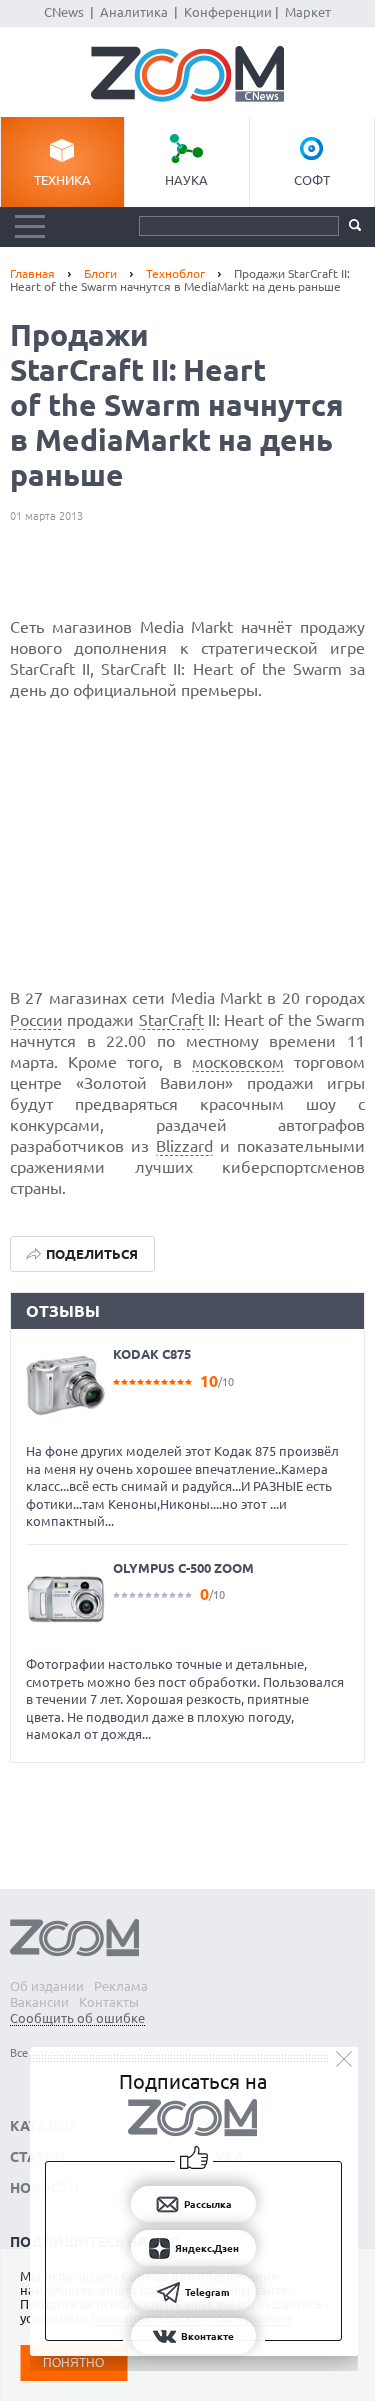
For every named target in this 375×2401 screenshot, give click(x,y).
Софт (312, 180)
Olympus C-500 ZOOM (183, 1568)
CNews (64, 12)
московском (238, 1062)
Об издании (47, 1986)
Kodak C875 (152, 1354)
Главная (32, 273)
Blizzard (184, 1146)
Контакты (109, 2002)
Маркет (308, 12)
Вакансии (39, 2002)
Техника (62, 180)
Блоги (100, 273)
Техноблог (175, 273)
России (36, 1020)
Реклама (121, 1986)
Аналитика (134, 12)
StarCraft (171, 1020)
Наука (186, 180)
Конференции (228, 12)
